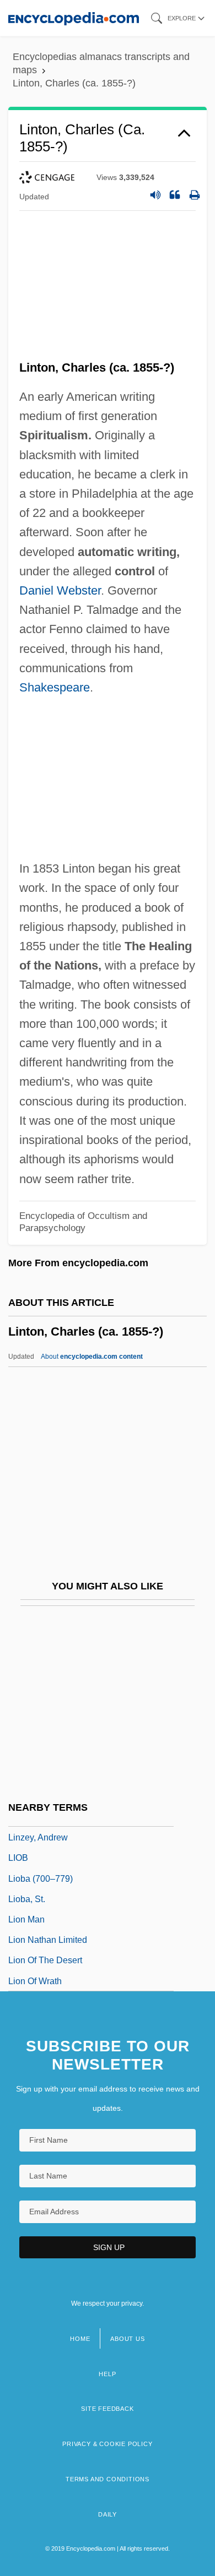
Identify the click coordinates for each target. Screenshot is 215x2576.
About (92, 1357)
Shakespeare (55, 687)
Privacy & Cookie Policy (107, 2444)
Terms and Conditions (108, 2479)
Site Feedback (107, 2409)
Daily (108, 2514)
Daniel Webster (60, 590)
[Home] (74, 18)
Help (107, 2374)
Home (80, 2339)
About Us (127, 2339)
